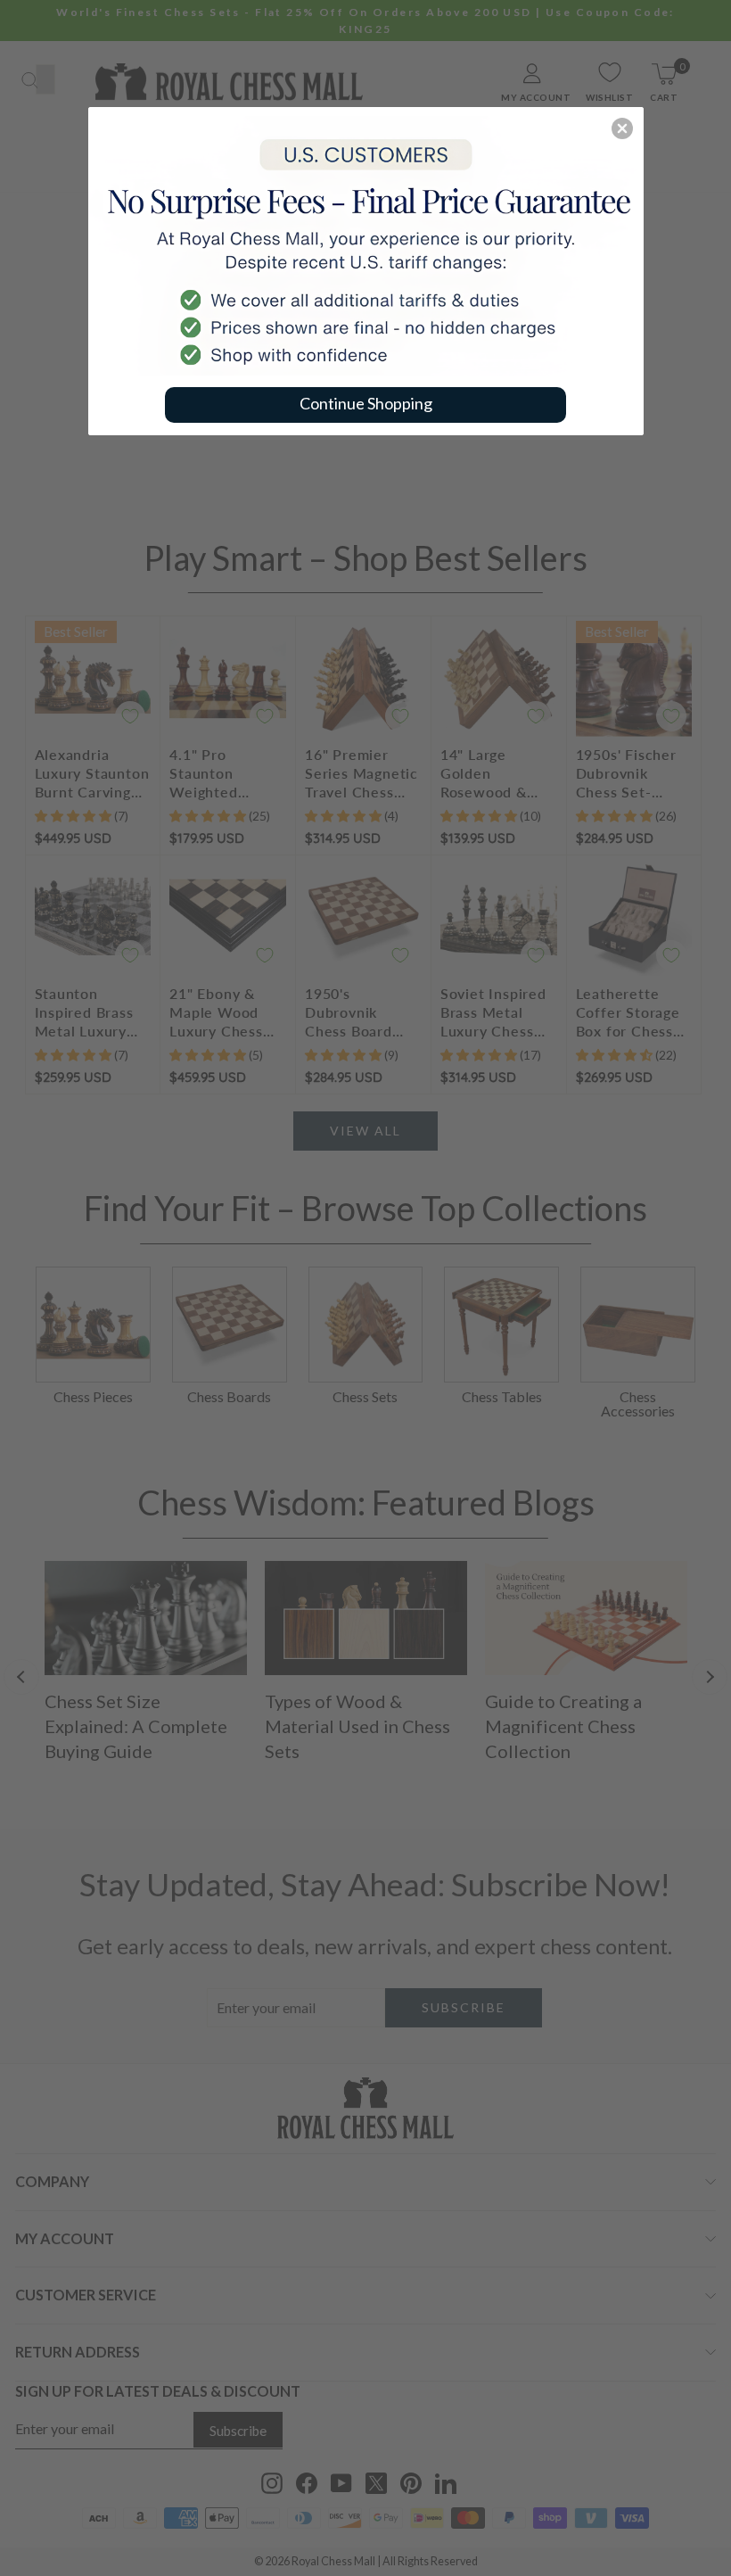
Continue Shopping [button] (366, 403)
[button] (622, 128)
